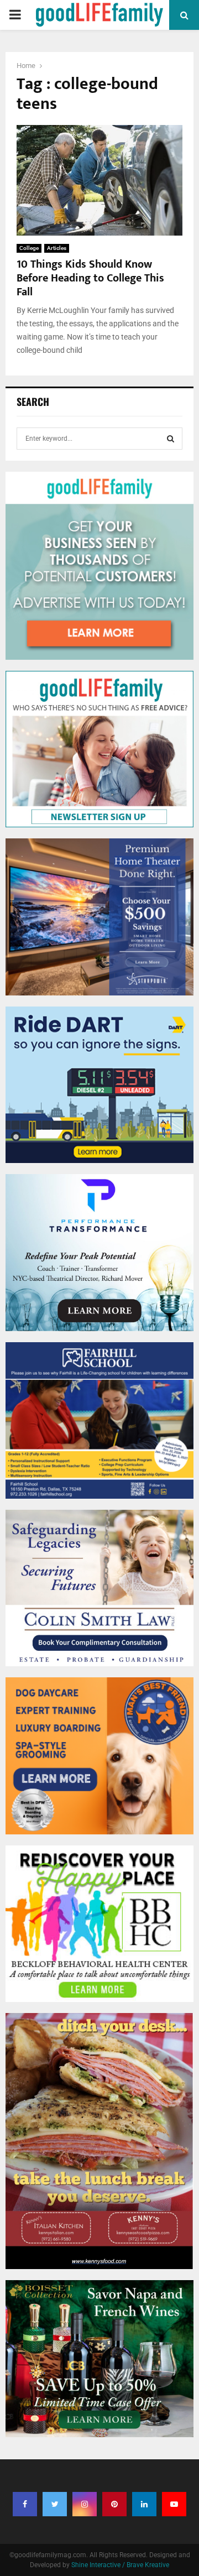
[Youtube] (174, 2504)
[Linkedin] (144, 2504)
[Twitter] (55, 2504)
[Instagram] (85, 2504)
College (29, 248)
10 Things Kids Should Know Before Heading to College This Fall (90, 278)
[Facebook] (25, 2504)
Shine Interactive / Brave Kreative (120, 2565)
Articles (57, 248)
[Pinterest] (114, 2504)
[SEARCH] (171, 439)
